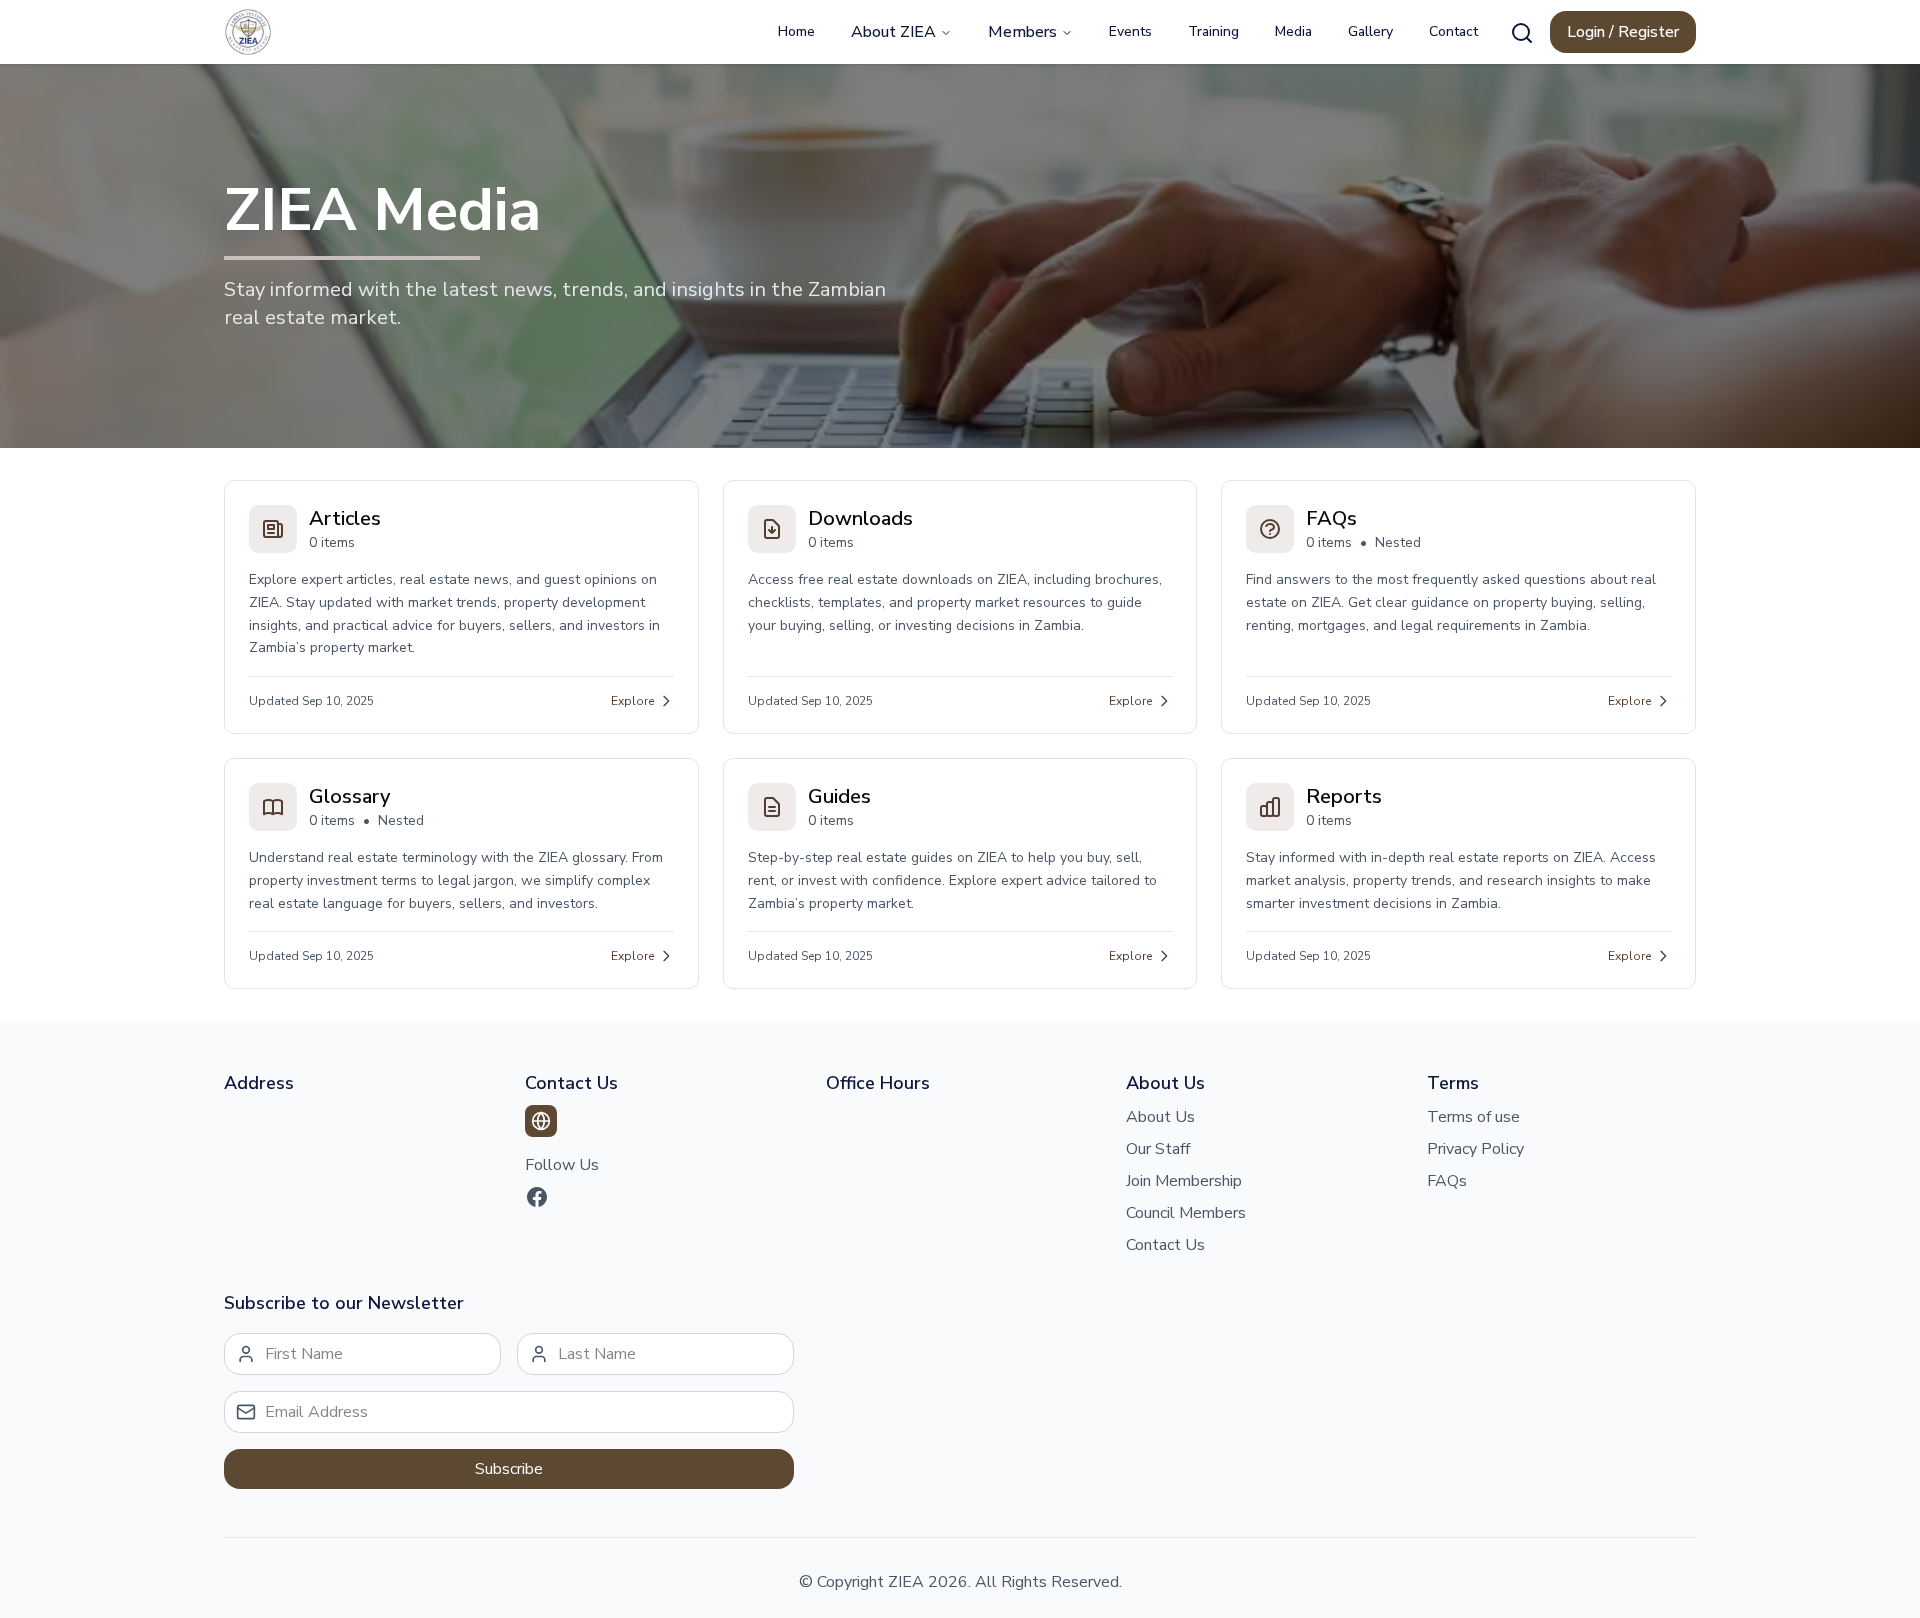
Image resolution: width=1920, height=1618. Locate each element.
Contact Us (1165, 1245)
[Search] (1522, 33)
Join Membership (1184, 1181)
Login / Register (1623, 32)
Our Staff (1158, 1149)
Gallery (1370, 31)
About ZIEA (893, 32)
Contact (1453, 31)
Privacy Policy (1475, 1149)
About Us (1160, 1117)
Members (1022, 32)
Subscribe (509, 1469)
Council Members (1186, 1213)
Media (1293, 31)
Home (796, 31)
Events (1130, 31)
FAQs (1447, 1181)
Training (1213, 31)
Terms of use (1473, 1117)
